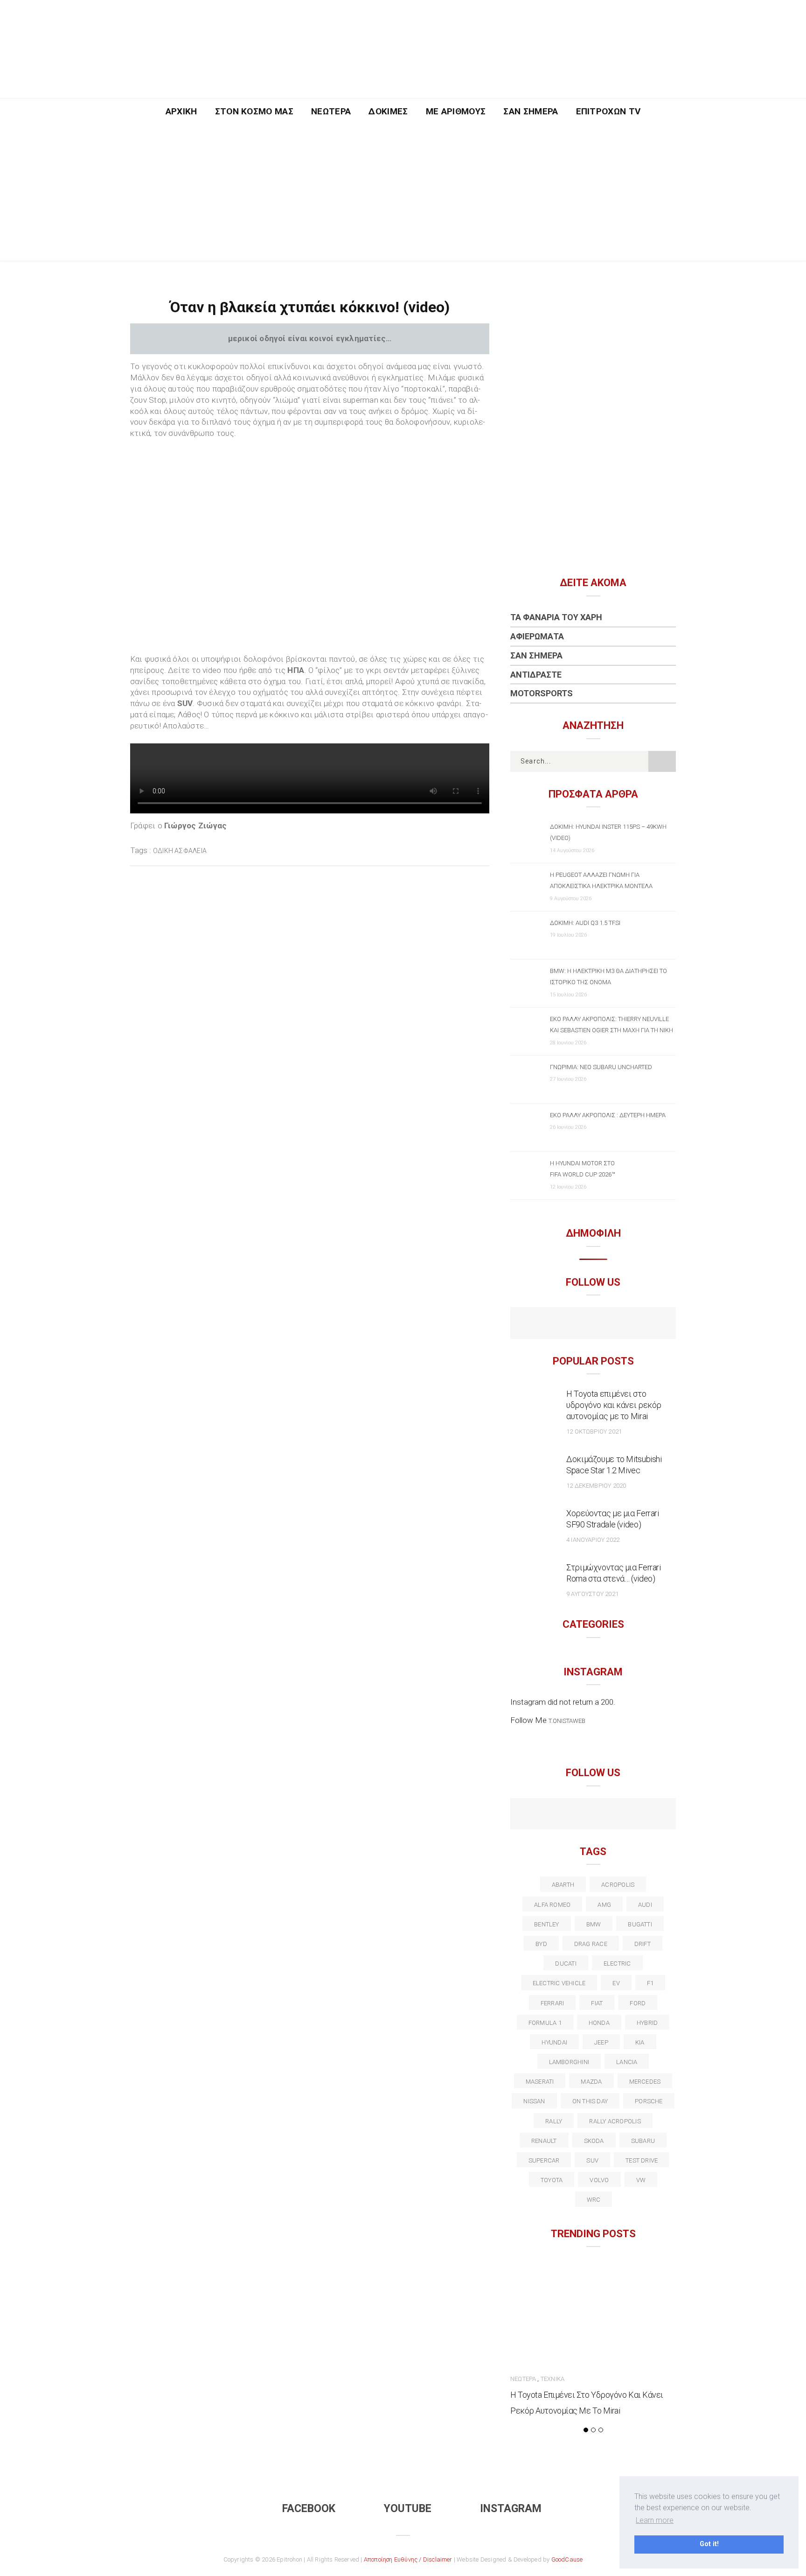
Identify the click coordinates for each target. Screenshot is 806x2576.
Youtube (408, 2509)
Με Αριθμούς (456, 111)
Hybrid (647, 2023)
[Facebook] (573, 1324)
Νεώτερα (331, 111)
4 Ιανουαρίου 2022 (593, 1540)
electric (617, 1963)
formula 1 (545, 2023)
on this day (590, 2101)
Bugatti (640, 1924)
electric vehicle (559, 1983)
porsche (649, 2101)
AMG (604, 1905)
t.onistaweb (567, 1721)
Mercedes (645, 2082)
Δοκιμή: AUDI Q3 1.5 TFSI (585, 923)
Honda (599, 2023)
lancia (627, 2062)
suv (592, 2160)
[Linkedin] (593, 1815)
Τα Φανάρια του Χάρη (556, 617)
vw (641, 2180)
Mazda (591, 2082)
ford (638, 2003)
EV (616, 1983)
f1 (650, 1983)
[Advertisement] (403, 195)
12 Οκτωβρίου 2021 (594, 1431)
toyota (552, 2180)
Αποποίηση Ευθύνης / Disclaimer (408, 2559)
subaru (643, 2141)
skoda (594, 2141)
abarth (563, 1885)
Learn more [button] (655, 2520)
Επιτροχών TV (608, 111)
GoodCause (567, 2559)
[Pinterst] (653, 1815)
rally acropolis (615, 2121)
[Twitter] (553, 1815)
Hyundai (554, 2042)
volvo (599, 2180)
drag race (591, 1944)
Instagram (511, 2509)
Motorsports (542, 693)
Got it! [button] (709, 2544)
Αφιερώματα (537, 636)
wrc (594, 2200)
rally (554, 2121)
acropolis (618, 1885)
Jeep (601, 2042)
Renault (544, 2141)
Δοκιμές (388, 111)
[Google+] (573, 1815)
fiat (597, 2003)
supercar (544, 2160)
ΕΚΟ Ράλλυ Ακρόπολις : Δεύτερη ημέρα (608, 1115)
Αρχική (181, 111)
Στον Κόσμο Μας (254, 111)
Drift (643, 1944)
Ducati (566, 1963)
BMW (594, 1924)
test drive (642, 2160)
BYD (541, 1944)
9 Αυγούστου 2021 (592, 1594)
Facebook (309, 2509)
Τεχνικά (552, 2379)
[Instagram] (613, 1324)
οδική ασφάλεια (180, 851)
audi (645, 1905)
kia (640, 2042)
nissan (534, 2101)
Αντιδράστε (536, 675)
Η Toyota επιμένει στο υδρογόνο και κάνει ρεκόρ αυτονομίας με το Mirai (614, 1405)
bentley (547, 1924)
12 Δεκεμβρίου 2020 (596, 1486)
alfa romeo (552, 1905)
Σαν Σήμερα (531, 111)
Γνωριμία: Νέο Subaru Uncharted (601, 1067)
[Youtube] (593, 1324)
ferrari (552, 2003)
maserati (540, 2082)
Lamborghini (569, 2062)
